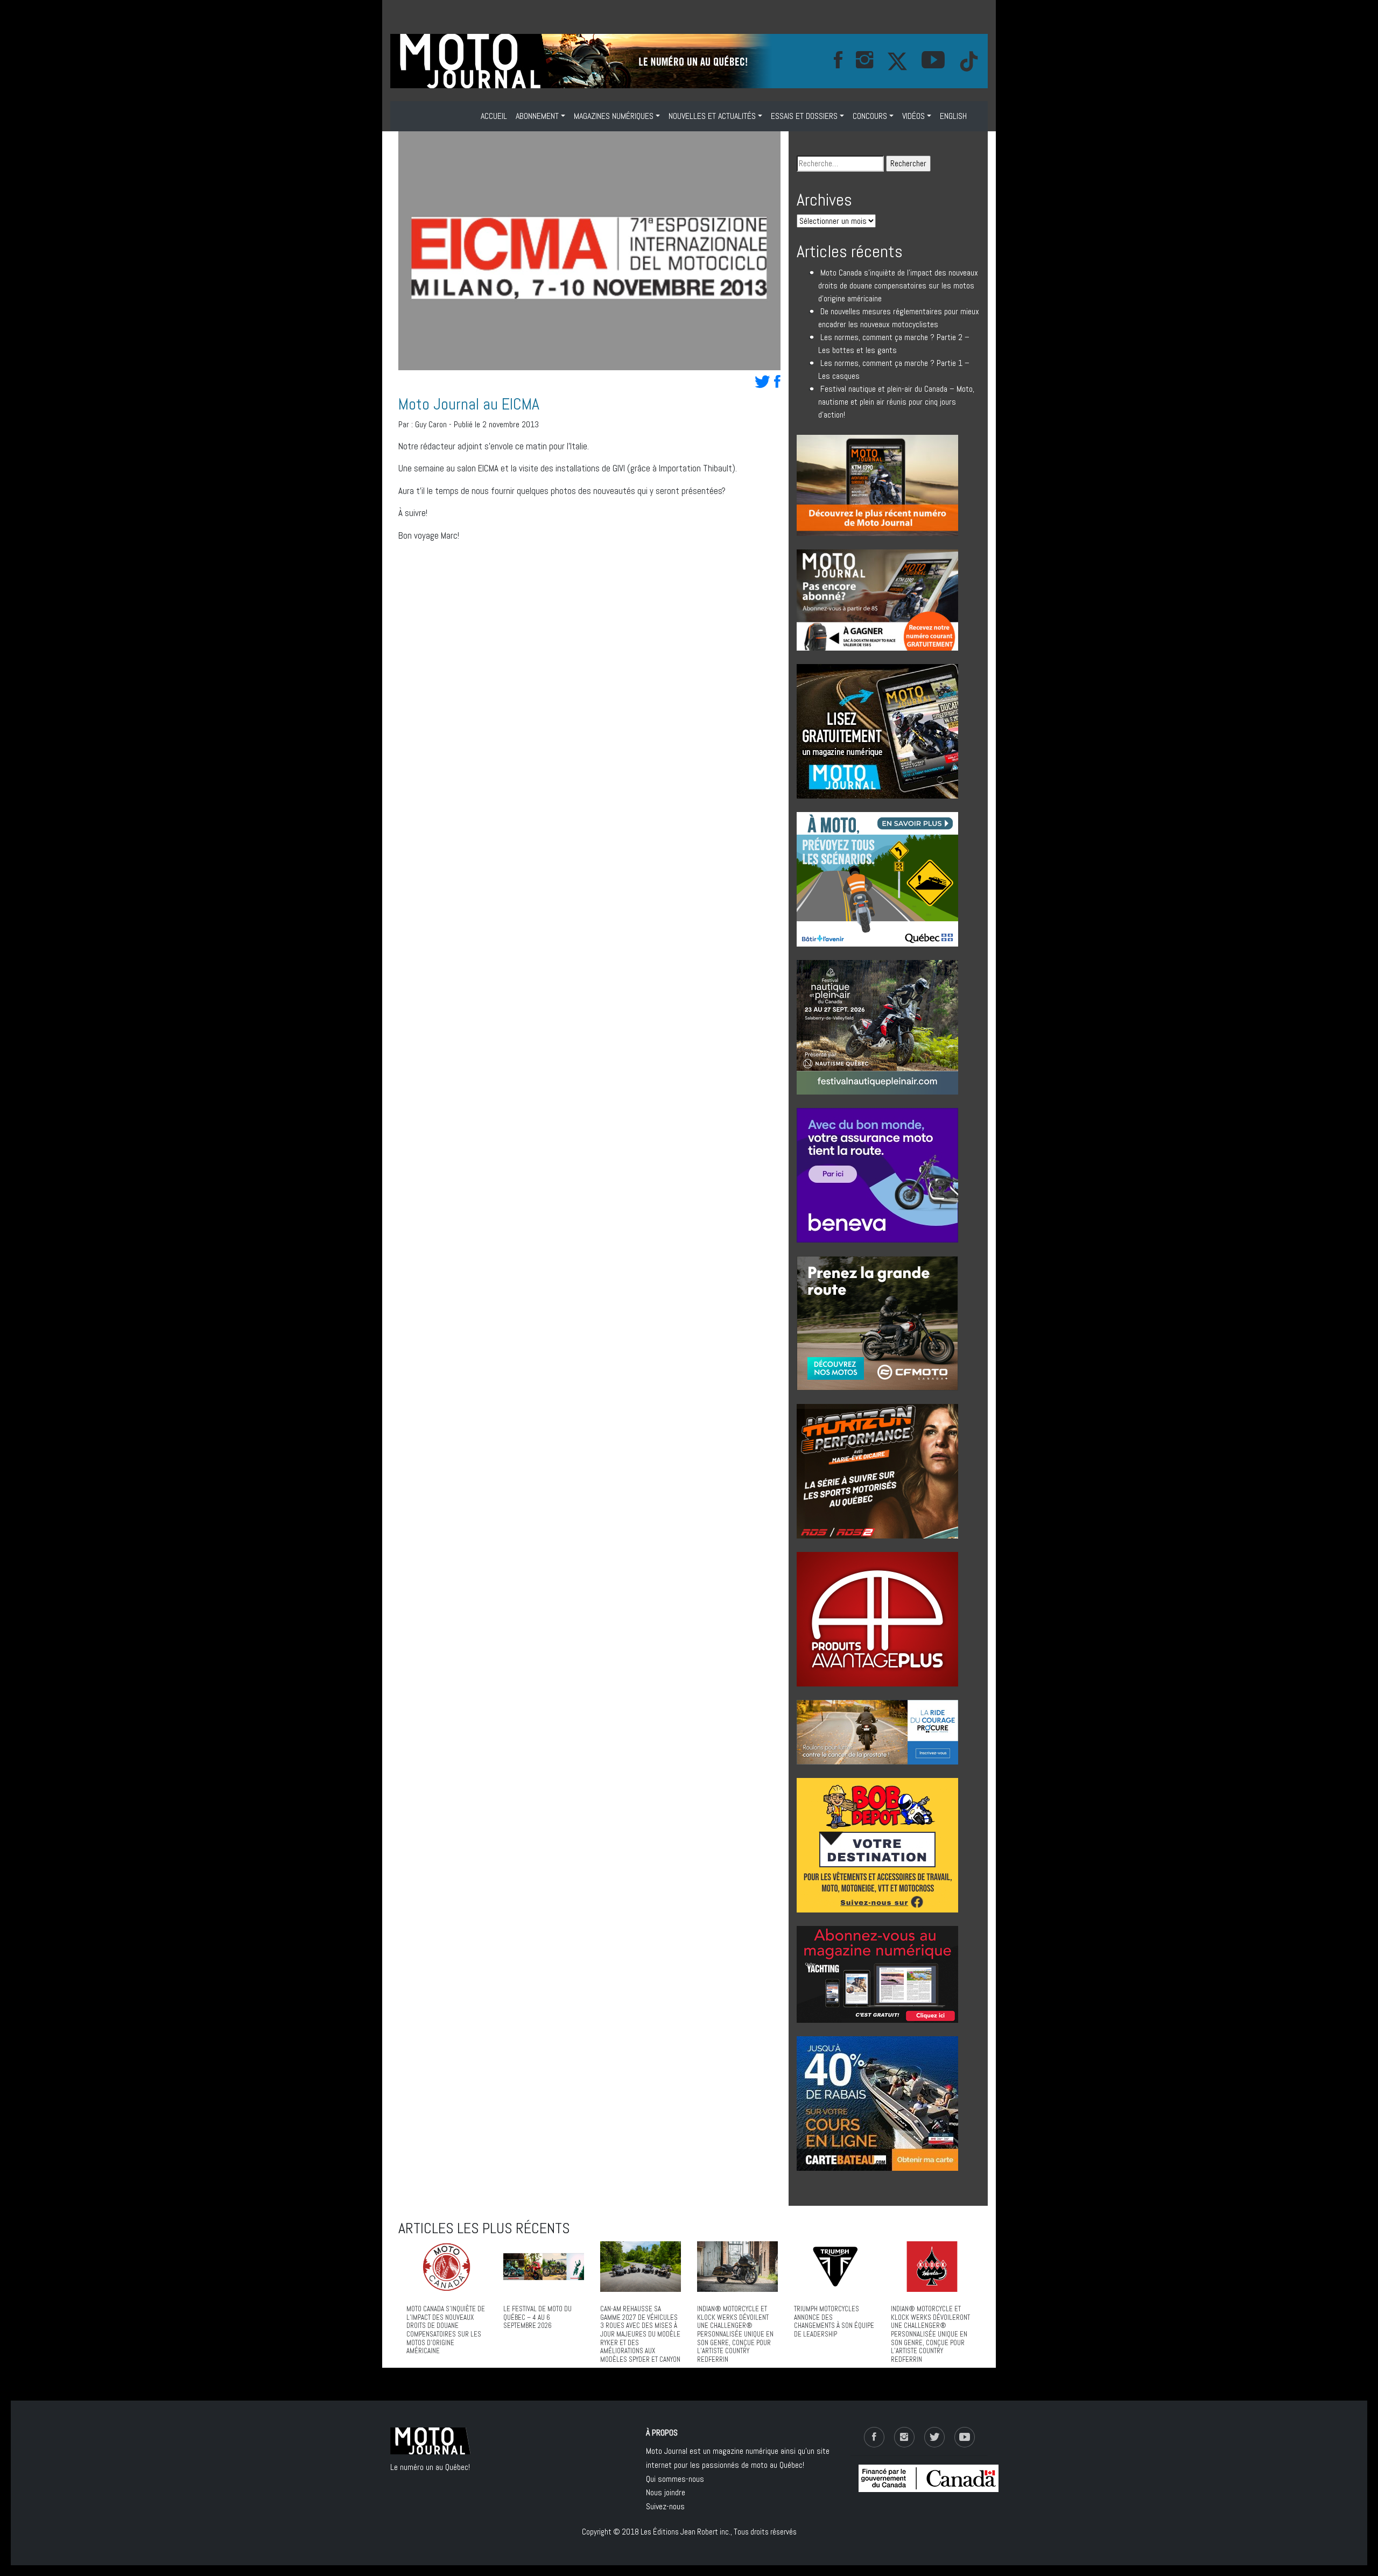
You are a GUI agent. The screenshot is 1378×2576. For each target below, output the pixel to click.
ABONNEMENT (537, 116)
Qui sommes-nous (675, 2479)
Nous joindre (666, 2492)
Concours (870, 116)
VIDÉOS (913, 116)
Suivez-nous (665, 2506)
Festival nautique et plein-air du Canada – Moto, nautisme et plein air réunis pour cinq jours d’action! (896, 402)
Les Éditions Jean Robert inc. (686, 2532)
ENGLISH (953, 116)
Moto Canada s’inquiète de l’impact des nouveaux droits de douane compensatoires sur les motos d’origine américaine (898, 285)
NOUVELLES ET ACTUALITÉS (712, 116)
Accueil (494, 116)
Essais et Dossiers (804, 116)
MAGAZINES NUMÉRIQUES (614, 116)
